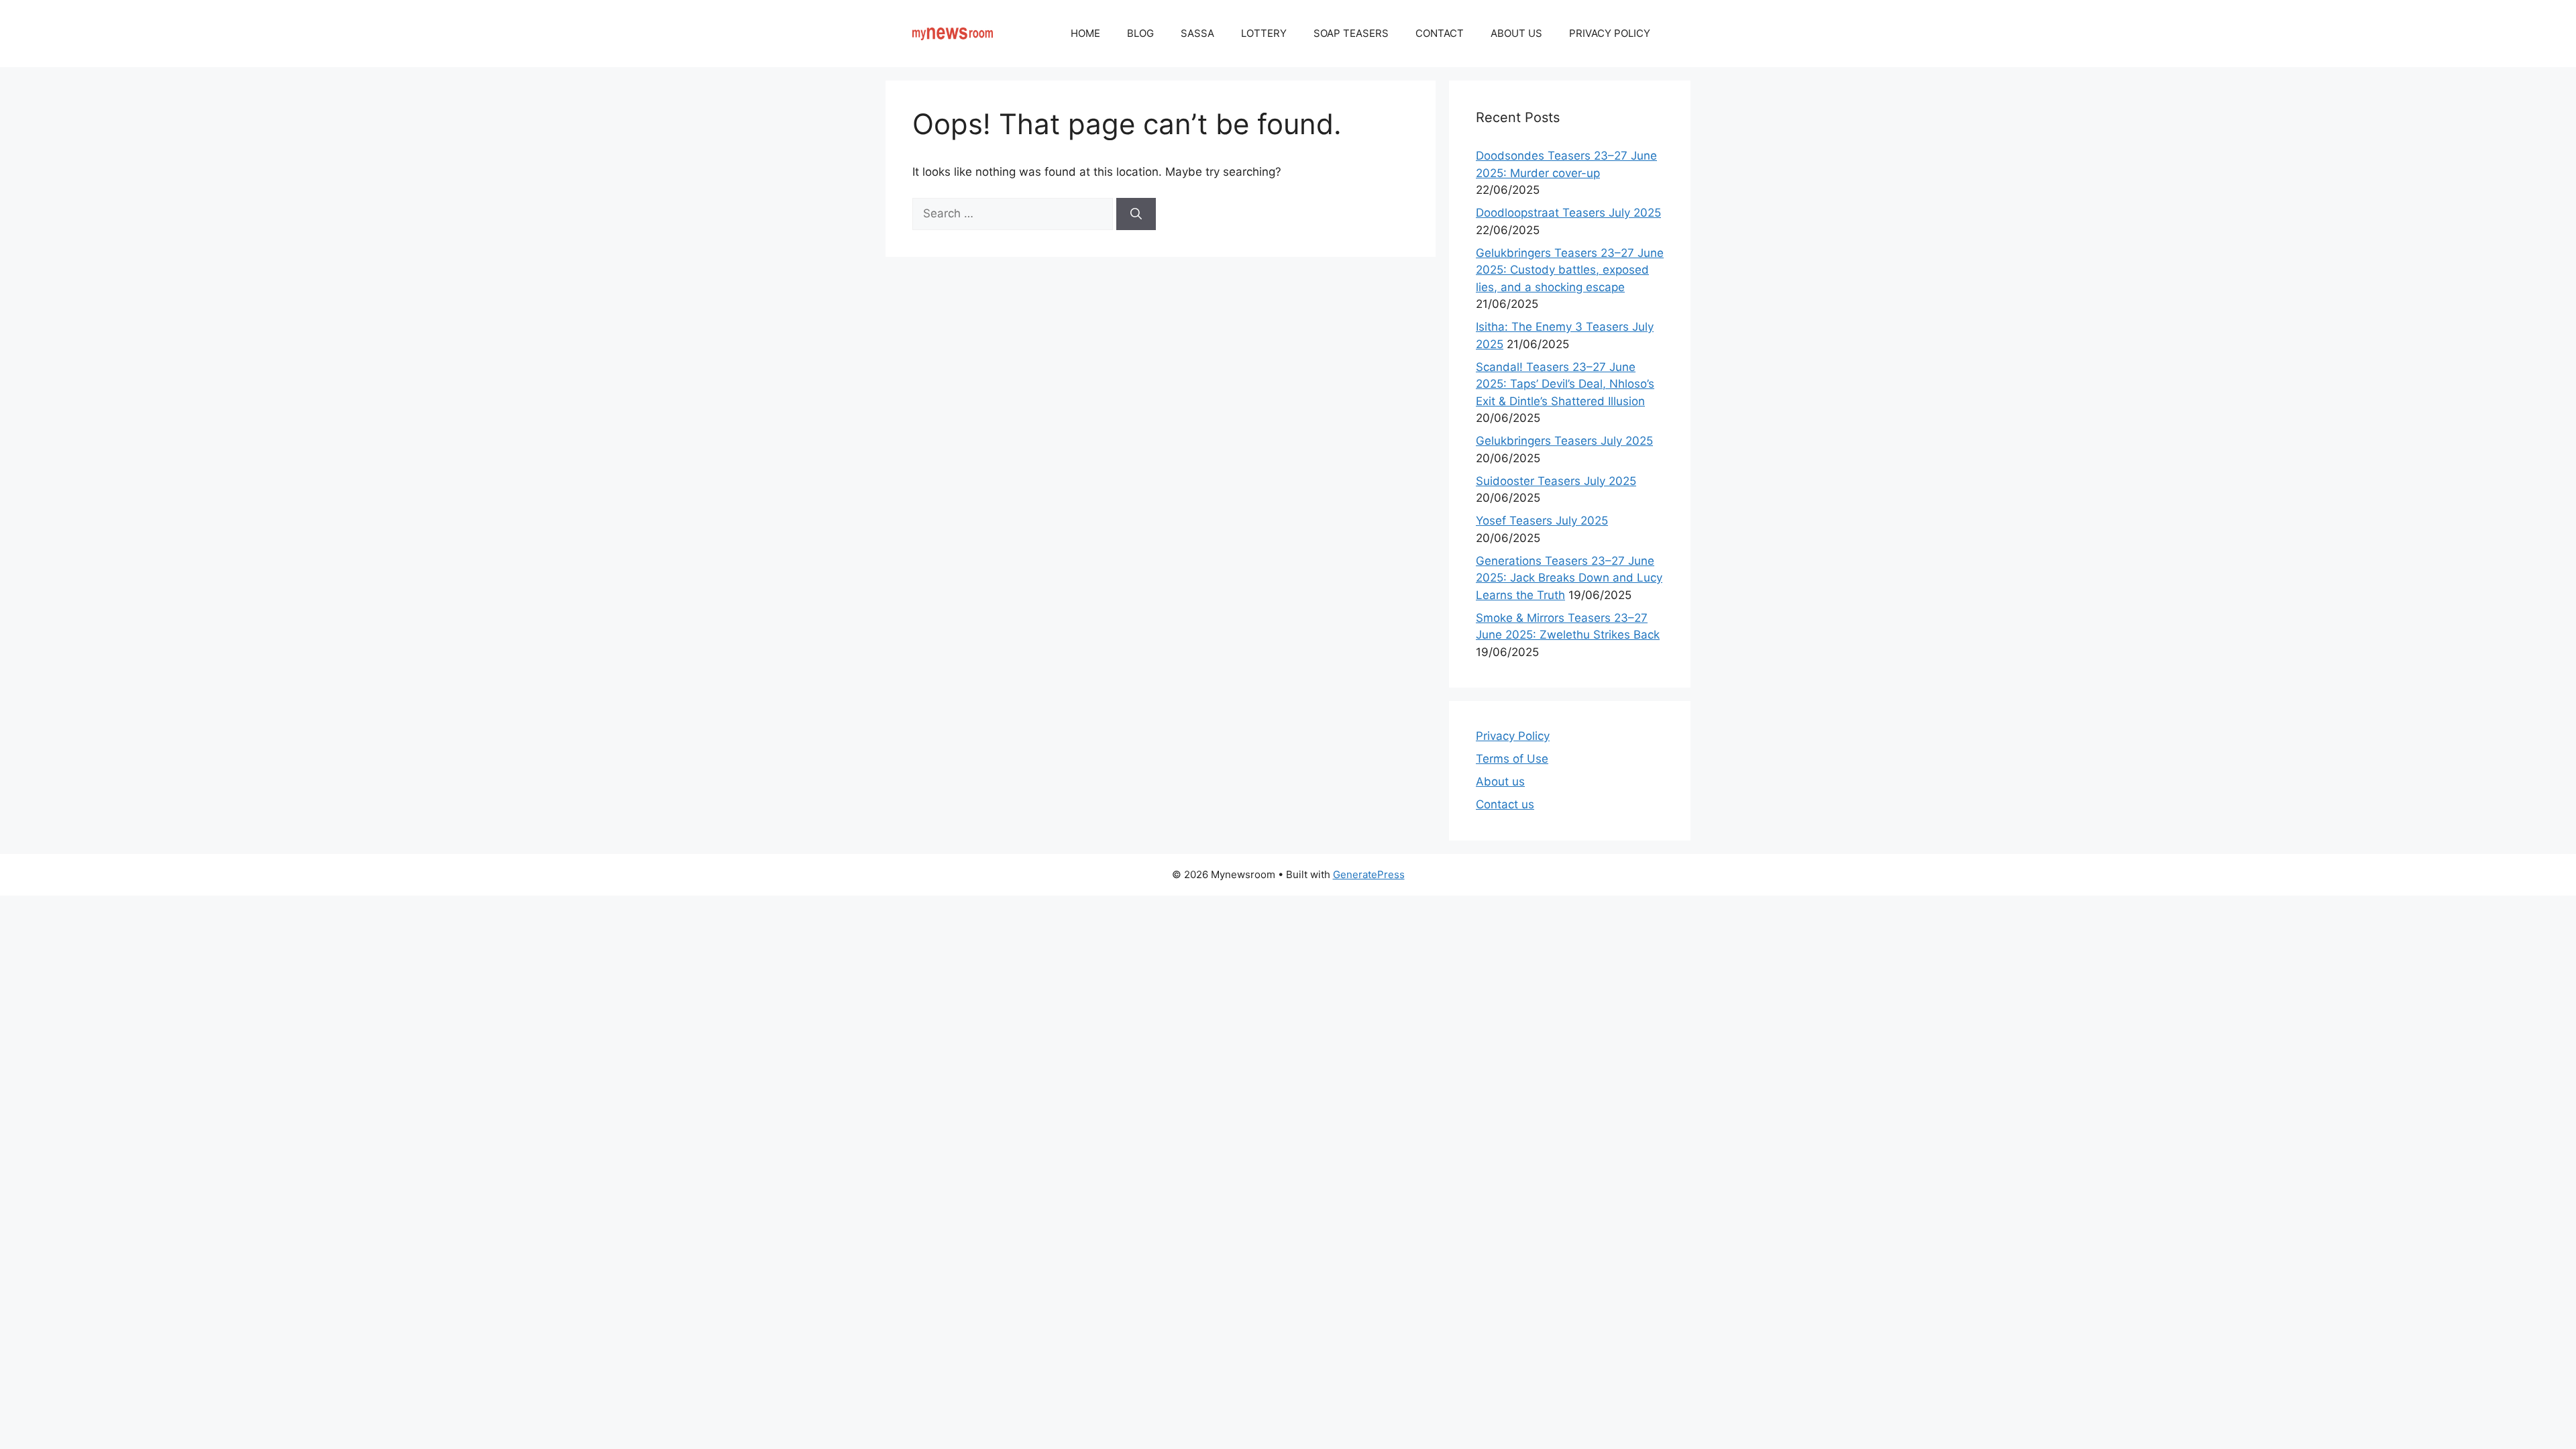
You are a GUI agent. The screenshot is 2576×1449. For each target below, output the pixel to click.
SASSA (1197, 33)
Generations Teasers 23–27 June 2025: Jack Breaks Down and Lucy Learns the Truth (1569, 578)
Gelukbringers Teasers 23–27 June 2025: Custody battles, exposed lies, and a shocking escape (1570, 270)
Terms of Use (1512, 759)
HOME (1085, 33)
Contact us (1505, 804)
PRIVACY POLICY (1610, 33)
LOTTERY (1264, 33)
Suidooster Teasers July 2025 (1556, 481)
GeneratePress (1369, 874)
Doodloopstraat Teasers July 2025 (1568, 213)
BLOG (1140, 33)
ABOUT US (1516, 33)
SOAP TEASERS (1351, 33)
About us (1500, 782)
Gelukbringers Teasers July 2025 (1564, 441)
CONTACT (1440, 33)
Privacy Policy (1513, 736)
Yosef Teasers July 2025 (1542, 521)
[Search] (1136, 214)
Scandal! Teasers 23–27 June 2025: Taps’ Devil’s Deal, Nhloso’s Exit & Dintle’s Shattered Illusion (1565, 384)
